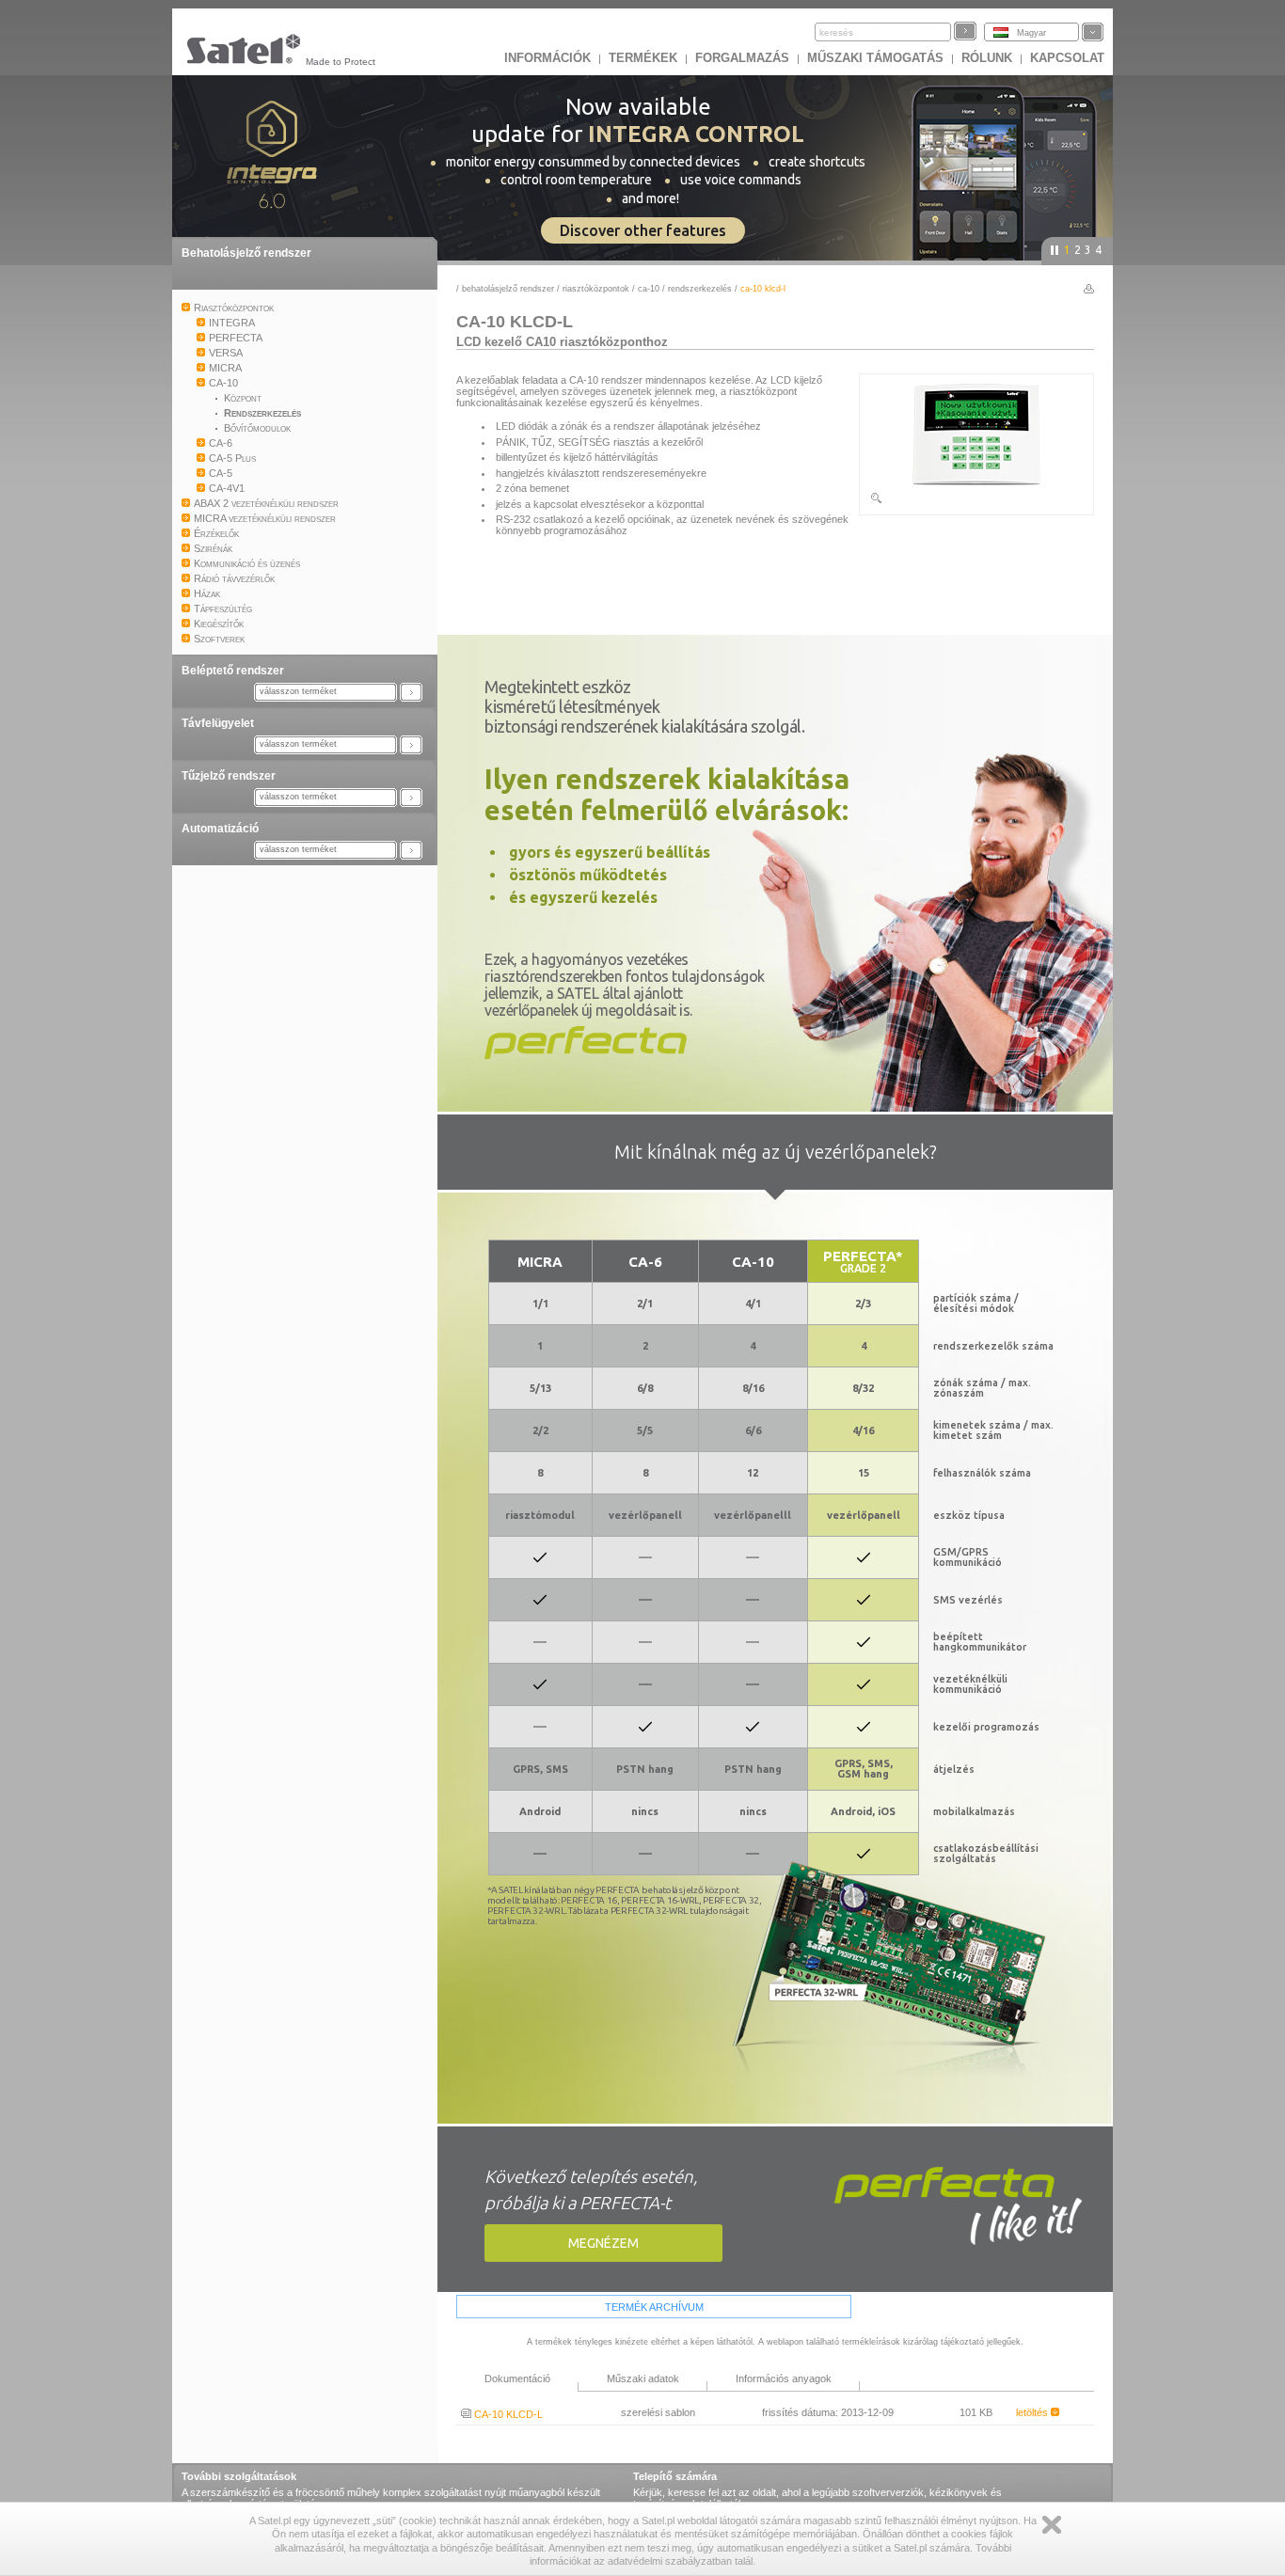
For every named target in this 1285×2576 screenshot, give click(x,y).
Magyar (1031, 33)
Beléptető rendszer (233, 671)
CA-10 (649, 289)
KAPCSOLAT (1067, 58)
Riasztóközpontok (596, 289)
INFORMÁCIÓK (547, 58)
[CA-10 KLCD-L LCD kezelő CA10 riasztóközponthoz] (976, 501)
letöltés (1033, 2412)
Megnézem (603, 2243)
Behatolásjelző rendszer (246, 253)
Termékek (643, 58)
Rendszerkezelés (700, 289)
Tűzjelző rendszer (229, 776)
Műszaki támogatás (875, 58)
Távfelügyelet (218, 723)
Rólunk (987, 58)
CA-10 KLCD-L (507, 2414)
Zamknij (1052, 2525)
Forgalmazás (742, 58)
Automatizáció (220, 829)
